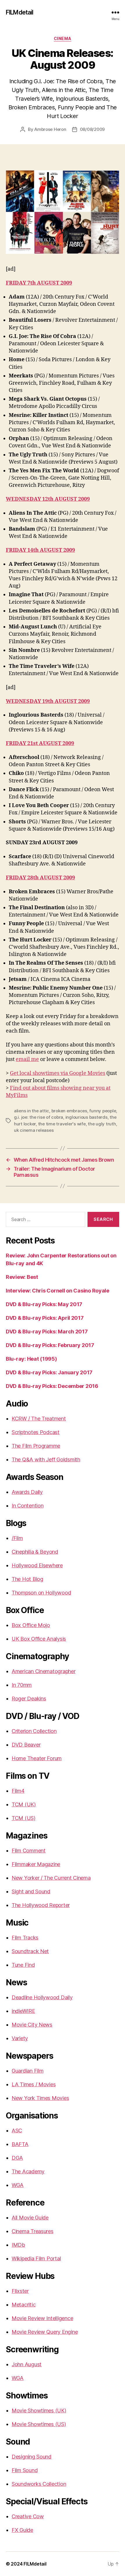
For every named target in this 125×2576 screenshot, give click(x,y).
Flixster (20, 2291)
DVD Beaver (26, 1745)
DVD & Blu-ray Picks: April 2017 (45, 1318)
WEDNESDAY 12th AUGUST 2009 (48, 499)
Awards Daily (27, 1492)
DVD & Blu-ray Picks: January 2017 (49, 1372)
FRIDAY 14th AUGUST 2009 (40, 550)
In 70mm (22, 1685)
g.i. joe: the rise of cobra (39, 1117)
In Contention (28, 1506)
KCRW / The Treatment (39, 1419)
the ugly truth (102, 1124)
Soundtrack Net (30, 1951)
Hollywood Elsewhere (37, 1565)
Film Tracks (25, 1938)
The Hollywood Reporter (41, 1905)
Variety (20, 2038)
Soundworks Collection (39, 2484)
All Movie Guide (30, 2218)
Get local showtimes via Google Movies (58, 1073)
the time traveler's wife (62, 1124)
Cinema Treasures (33, 2231)
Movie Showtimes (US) (39, 2424)
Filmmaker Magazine (36, 1864)
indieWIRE (23, 2011)
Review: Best (22, 1277)
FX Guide (22, 2530)
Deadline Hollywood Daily (42, 1997)
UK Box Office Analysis (39, 1639)
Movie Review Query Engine (45, 2332)
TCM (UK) (24, 1804)
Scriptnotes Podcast (36, 1432)
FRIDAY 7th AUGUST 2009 (39, 283)
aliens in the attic (32, 1111)
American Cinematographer (44, 1671)
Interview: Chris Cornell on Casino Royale (58, 1291)
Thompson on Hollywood (41, 1593)
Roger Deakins (29, 1699)
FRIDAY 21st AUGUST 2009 (40, 743)
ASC (17, 2131)
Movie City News (32, 2025)
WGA (18, 2185)
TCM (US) (24, 1818)
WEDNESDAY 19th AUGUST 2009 (48, 701)
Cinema (63, 38)
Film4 (18, 1791)
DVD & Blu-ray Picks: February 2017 (50, 1345)
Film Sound (25, 2470)
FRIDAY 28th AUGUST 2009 (40, 878)
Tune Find (23, 1965)
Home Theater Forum (37, 1758)
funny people (103, 1111)
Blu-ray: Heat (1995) (31, 1359)
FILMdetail (19, 12)
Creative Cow (28, 2516)
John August (27, 2364)
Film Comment (29, 1851)
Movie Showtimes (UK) (39, 2410)
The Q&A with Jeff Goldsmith (46, 1459)
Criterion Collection (34, 1731)
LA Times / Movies (34, 2084)
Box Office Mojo (31, 1625)
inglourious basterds (86, 1117)
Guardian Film (28, 2071)
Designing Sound (32, 2457)
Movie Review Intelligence (42, 2318)
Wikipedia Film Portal (36, 2258)
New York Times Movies (40, 2098)
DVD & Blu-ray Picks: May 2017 (44, 1304)
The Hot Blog (27, 1579)
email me (27, 1059)
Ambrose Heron (50, 129)
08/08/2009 (92, 129)
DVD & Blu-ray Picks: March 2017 (47, 1332)
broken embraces (69, 1111)
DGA (17, 2158)
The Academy (28, 2171)
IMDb (18, 2245)
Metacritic (24, 2305)
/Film (17, 1538)
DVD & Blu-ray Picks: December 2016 (52, 1386)
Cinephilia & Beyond (35, 1552)
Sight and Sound (31, 1891)
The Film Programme (36, 1446)
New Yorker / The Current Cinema (51, 1878)
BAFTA (20, 2144)
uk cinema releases (34, 1130)
